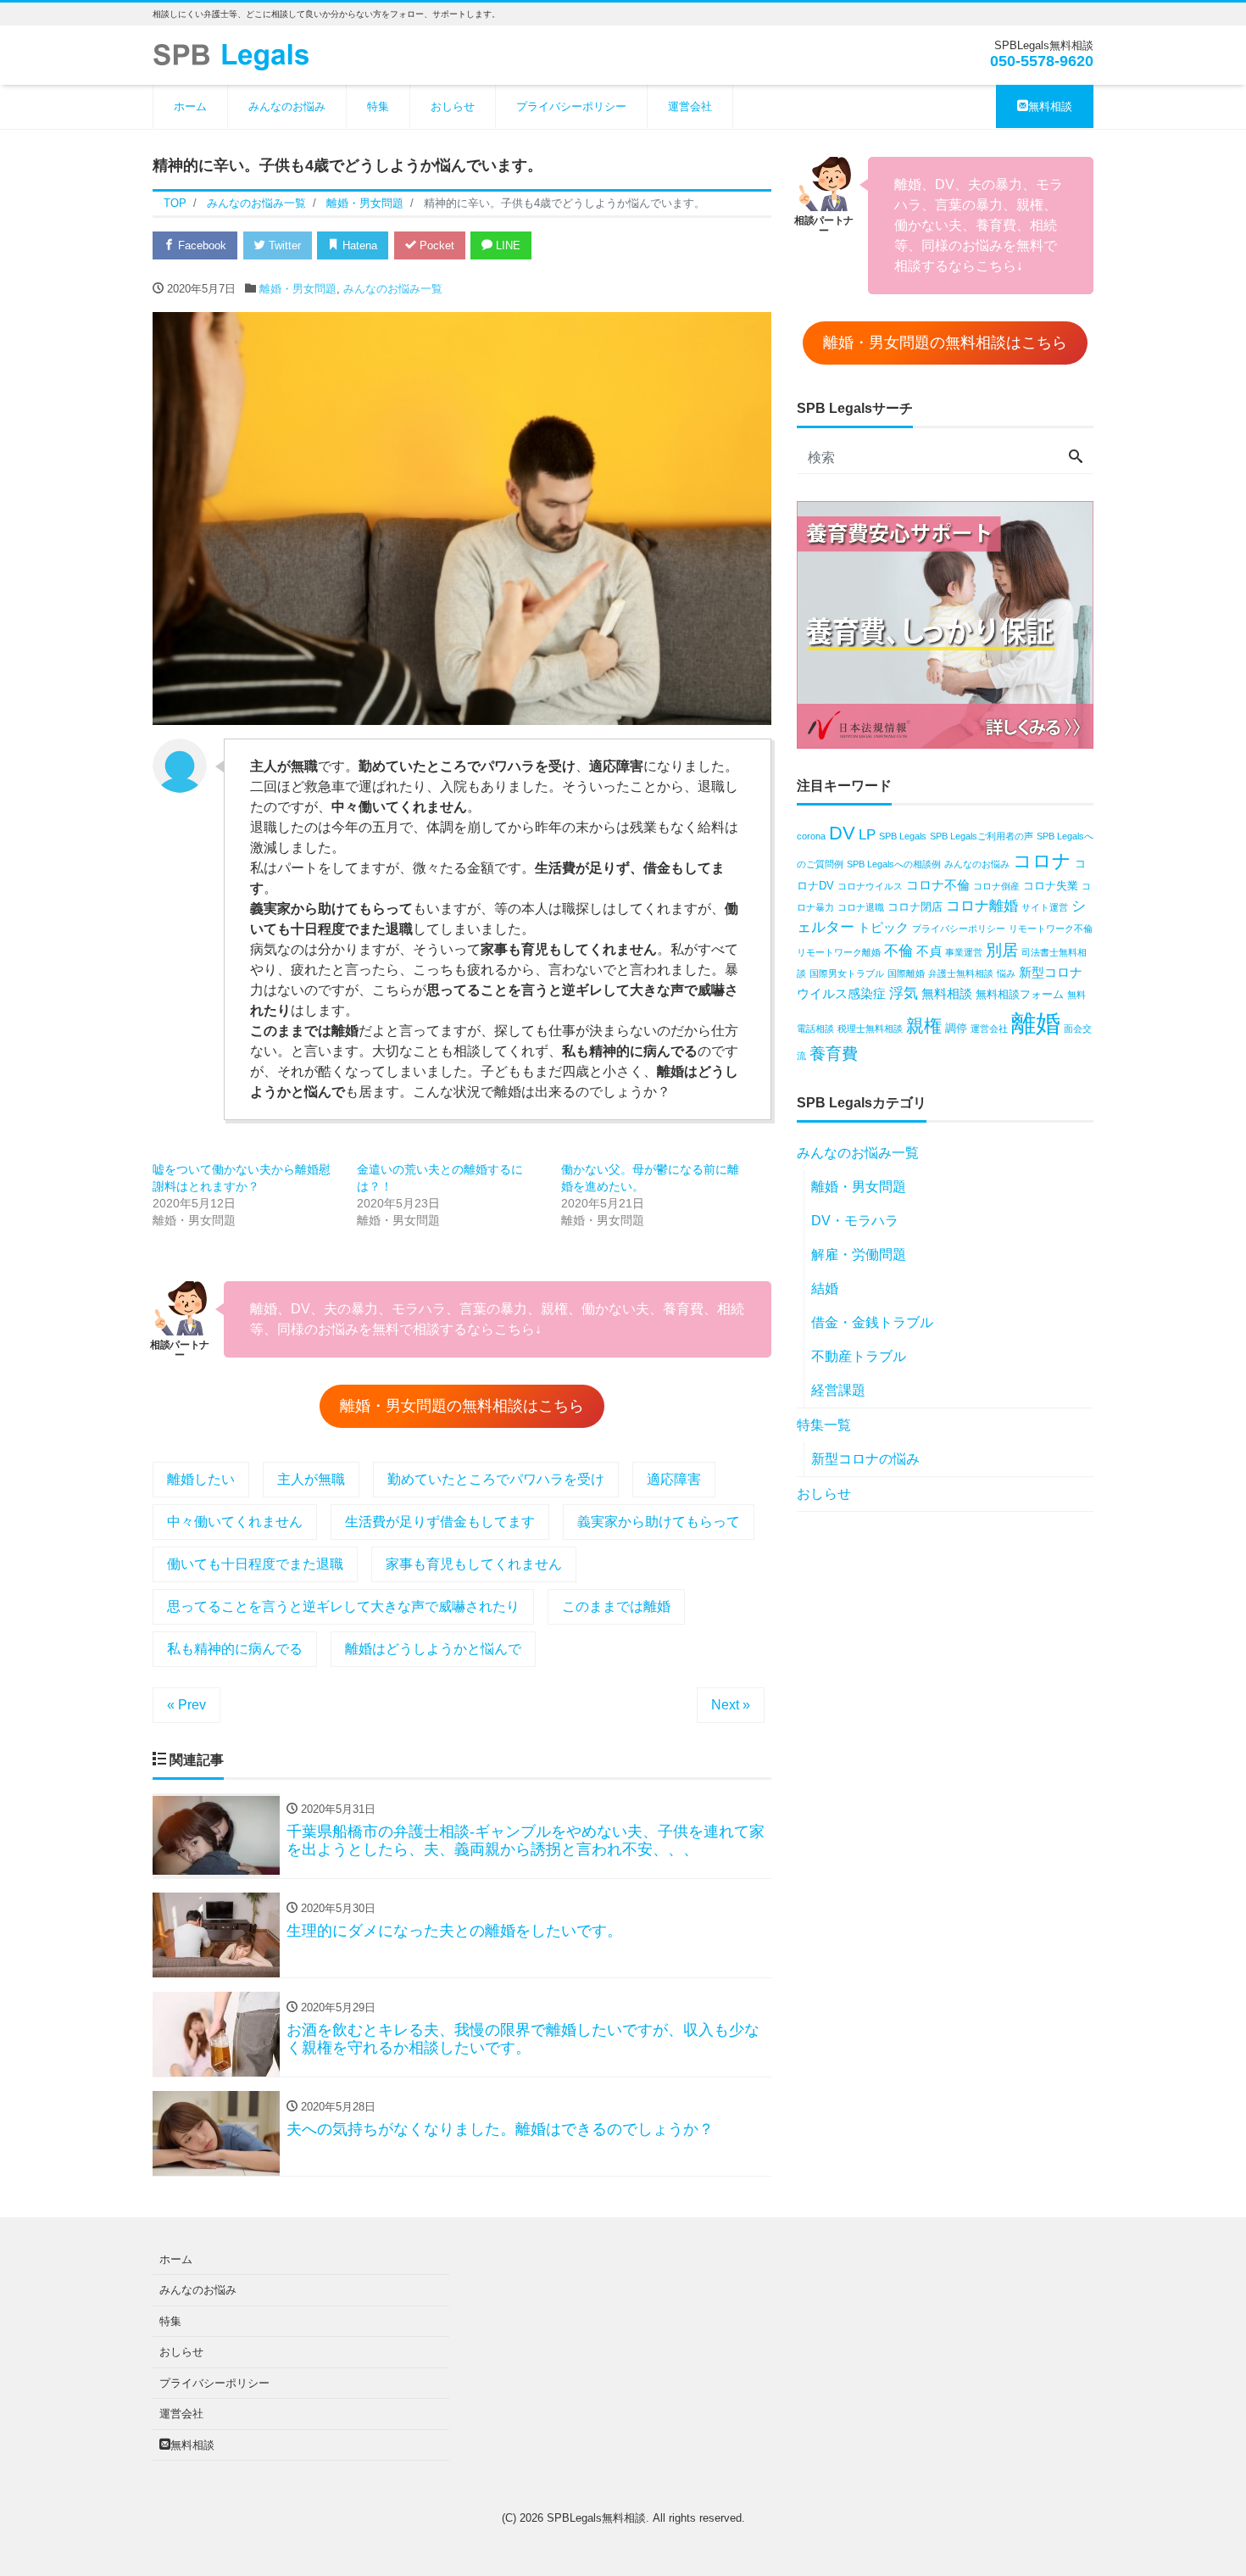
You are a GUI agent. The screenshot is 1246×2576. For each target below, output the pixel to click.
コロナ (1042, 861)
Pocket (435, 245)
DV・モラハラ (855, 1221)
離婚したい (201, 1479)
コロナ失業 (1051, 886)
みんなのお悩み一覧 (393, 289)
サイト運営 (1045, 907)
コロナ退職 (861, 907)
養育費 (834, 1054)
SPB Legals (903, 836)
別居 (1002, 950)
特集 (378, 106)
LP (867, 835)
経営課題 (838, 1390)
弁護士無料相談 (961, 973)
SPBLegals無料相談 (596, 2518)
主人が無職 (311, 1479)
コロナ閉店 (915, 907)
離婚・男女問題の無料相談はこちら (462, 1406)
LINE (506, 245)
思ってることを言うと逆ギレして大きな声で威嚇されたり (343, 1606)
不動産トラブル (859, 1356)
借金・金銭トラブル (872, 1322)
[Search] (1076, 458)
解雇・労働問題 (859, 1255)
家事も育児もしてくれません (474, 1564)
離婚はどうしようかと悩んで (433, 1649)
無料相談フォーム (1020, 994)
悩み (1006, 973)
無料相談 (1050, 106)
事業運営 (964, 952)
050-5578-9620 (1042, 61)
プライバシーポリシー (571, 106)
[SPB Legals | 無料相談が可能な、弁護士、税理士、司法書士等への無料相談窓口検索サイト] (237, 54)
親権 (924, 1026)
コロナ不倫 (938, 885)
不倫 (898, 951)
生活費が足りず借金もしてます (440, 1522)
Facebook (200, 245)
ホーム (190, 106)
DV (842, 833)
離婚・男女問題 (298, 289)
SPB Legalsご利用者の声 (982, 836)
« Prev (186, 1705)
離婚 (1036, 1023)
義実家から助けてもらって (659, 1522)
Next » (731, 1705)
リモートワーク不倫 (1051, 928)
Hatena (358, 245)
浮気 (904, 993)
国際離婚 (906, 973)
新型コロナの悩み (865, 1459)
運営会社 (690, 106)
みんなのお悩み (287, 106)
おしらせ (453, 106)
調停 (956, 1028)
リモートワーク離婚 (839, 952)
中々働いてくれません (235, 1522)
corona (811, 836)
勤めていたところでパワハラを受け (496, 1479)
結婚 (825, 1288)
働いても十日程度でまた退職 (255, 1564)
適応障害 (674, 1479)
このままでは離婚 (616, 1606)
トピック (883, 927)
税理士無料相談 (870, 1029)
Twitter (283, 245)
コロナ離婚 (982, 906)
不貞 (929, 951)
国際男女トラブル (847, 973)
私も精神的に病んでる (235, 1649)
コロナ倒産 (996, 886)
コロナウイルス (870, 886)
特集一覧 (824, 1425)
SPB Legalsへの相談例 (894, 864)
